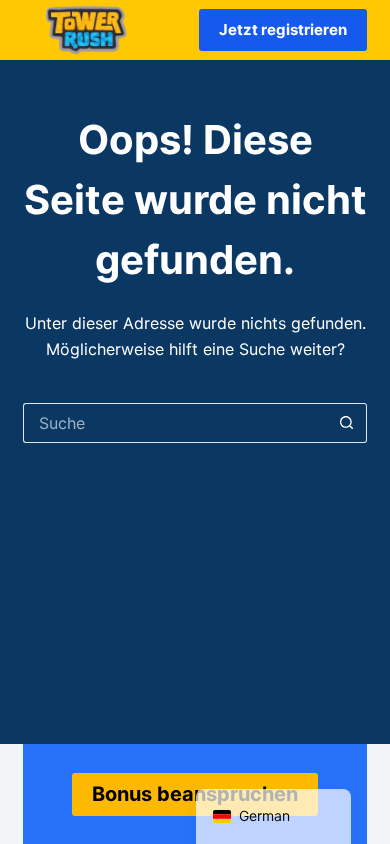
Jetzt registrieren (283, 29)
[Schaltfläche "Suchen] (347, 423)
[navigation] (273, 816)
